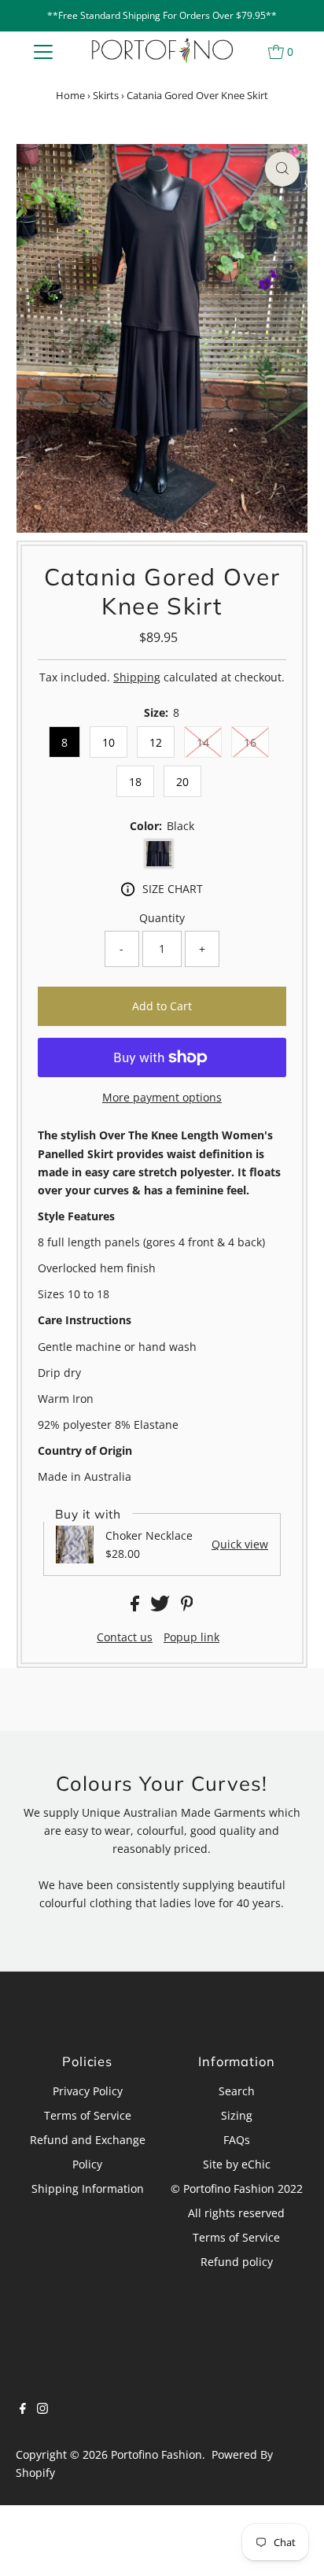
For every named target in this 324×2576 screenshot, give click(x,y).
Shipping (137, 677)
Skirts (106, 95)
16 (250, 742)
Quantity (162, 918)
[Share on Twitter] (162, 1607)
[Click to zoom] (282, 169)
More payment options (162, 1097)
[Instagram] (42, 2410)
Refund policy (237, 2262)
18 (135, 782)
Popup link (191, 1637)
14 (203, 742)
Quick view (240, 1544)
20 (182, 782)
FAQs (237, 2140)
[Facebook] (23, 2410)
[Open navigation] (43, 51)
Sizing (237, 2115)
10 (109, 742)
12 (156, 742)
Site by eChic (237, 2164)
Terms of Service (88, 2115)
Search (237, 2091)
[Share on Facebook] (136, 1607)
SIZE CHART (173, 889)
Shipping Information (88, 2188)
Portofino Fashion (156, 2454)
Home (70, 95)
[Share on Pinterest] (187, 1607)
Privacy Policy (88, 2091)
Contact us (125, 1637)
